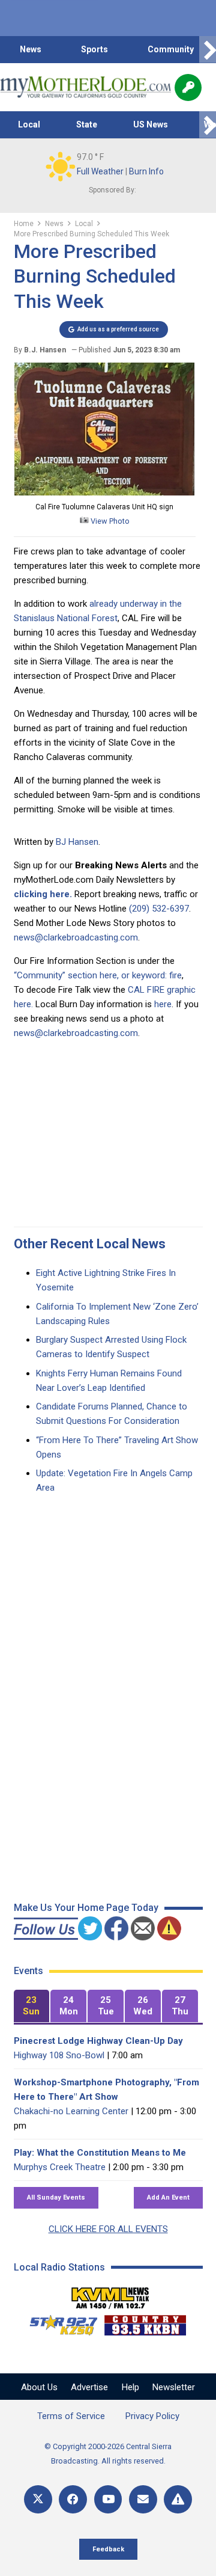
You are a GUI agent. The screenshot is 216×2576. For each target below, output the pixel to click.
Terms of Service (71, 2416)
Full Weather (100, 171)
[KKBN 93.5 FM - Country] (145, 2322)
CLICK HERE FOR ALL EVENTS (108, 2229)
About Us (39, 2387)
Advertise (89, 2387)
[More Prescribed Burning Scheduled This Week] (104, 492)
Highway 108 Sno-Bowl (59, 2055)
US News (151, 124)
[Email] (143, 2499)
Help (130, 2387)
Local (29, 124)
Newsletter (174, 2387)
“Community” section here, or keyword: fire (98, 975)
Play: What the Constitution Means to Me (100, 2153)
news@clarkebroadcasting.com (76, 937)
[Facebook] (73, 2499)
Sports (94, 49)
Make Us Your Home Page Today (86, 1908)
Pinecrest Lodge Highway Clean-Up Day (98, 2041)
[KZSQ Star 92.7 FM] (58, 2322)
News (31, 49)
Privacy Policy (152, 2416)
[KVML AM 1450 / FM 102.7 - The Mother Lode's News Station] (110, 2295)
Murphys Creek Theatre (60, 2167)
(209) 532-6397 (159, 909)
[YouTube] (108, 2499)
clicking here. (43, 894)
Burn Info (146, 171)
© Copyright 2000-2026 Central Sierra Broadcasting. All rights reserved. (108, 2454)
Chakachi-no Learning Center (71, 2111)
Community (171, 49)
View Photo (109, 521)
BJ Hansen (77, 842)
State (87, 124)
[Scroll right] (208, 50)
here (163, 1004)
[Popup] (188, 87)
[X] (38, 2499)
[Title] (178, 2499)
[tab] (32, 2006)
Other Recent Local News (90, 1244)
